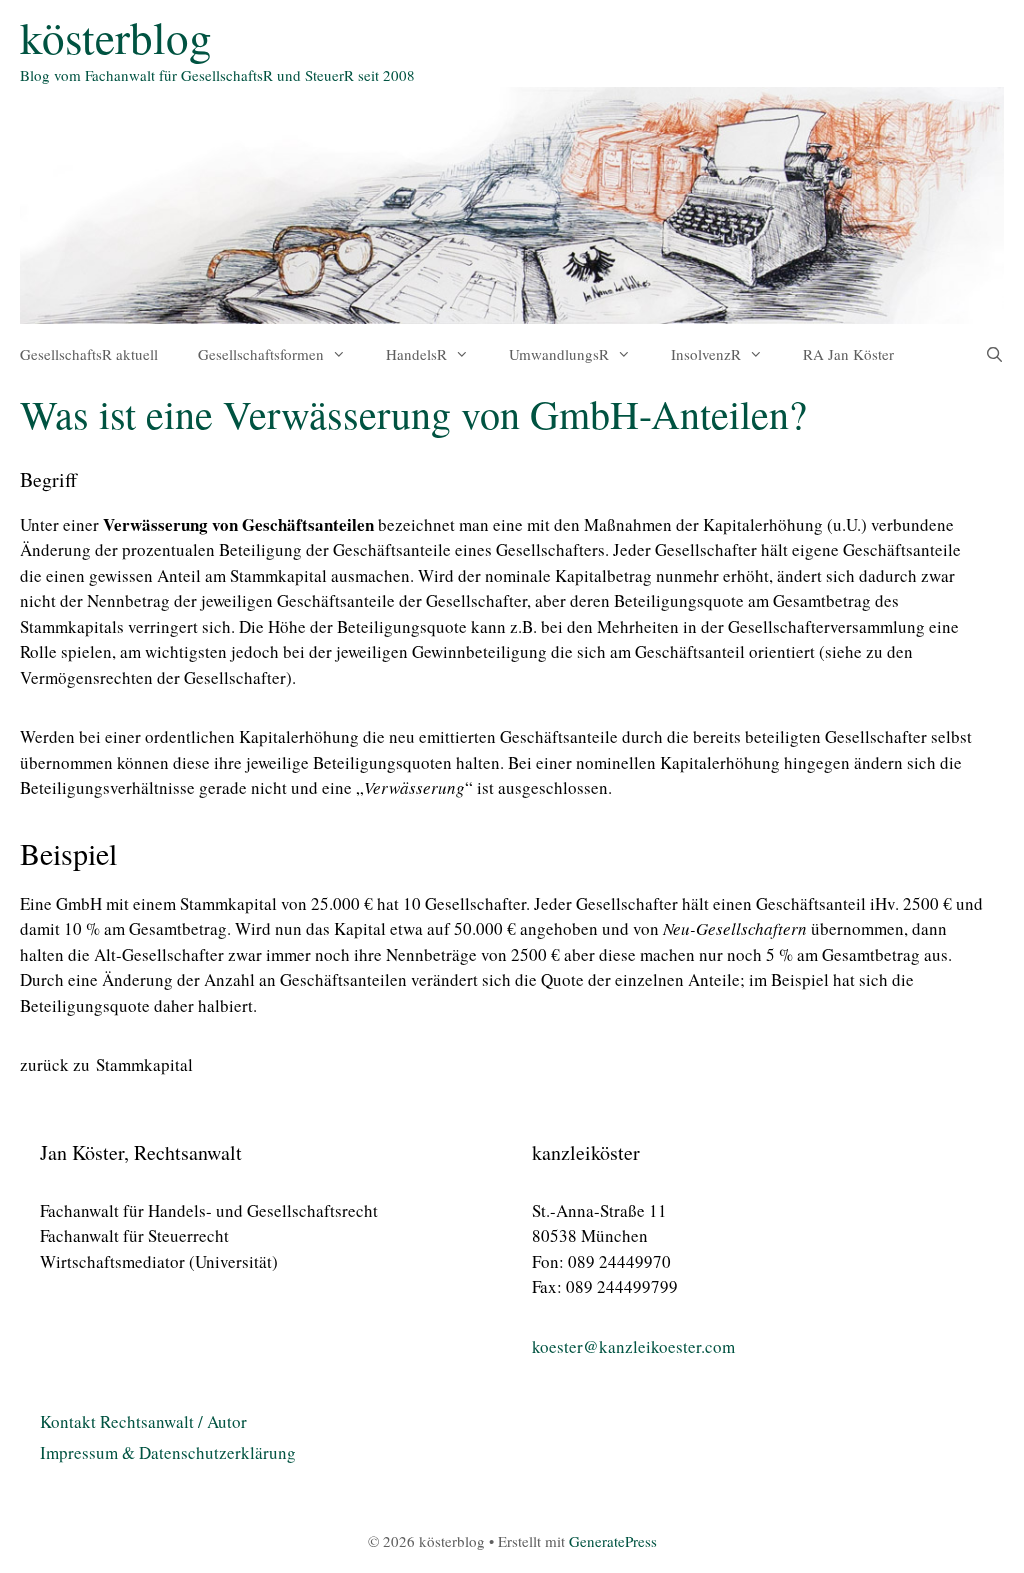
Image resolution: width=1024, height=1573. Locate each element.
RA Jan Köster (848, 354)
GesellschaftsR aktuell (89, 354)
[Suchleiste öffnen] (994, 354)
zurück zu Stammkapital (106, 1064)
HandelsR (416, 354)
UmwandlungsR (559, 354)
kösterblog (116, 37)
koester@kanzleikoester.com (633, 1346)
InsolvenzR (706, 354)
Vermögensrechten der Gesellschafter (153, 677)
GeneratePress (613, 1541)
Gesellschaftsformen (261, 354)
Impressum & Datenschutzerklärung (168, 1452)
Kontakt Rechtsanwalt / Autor (143, 1421)
